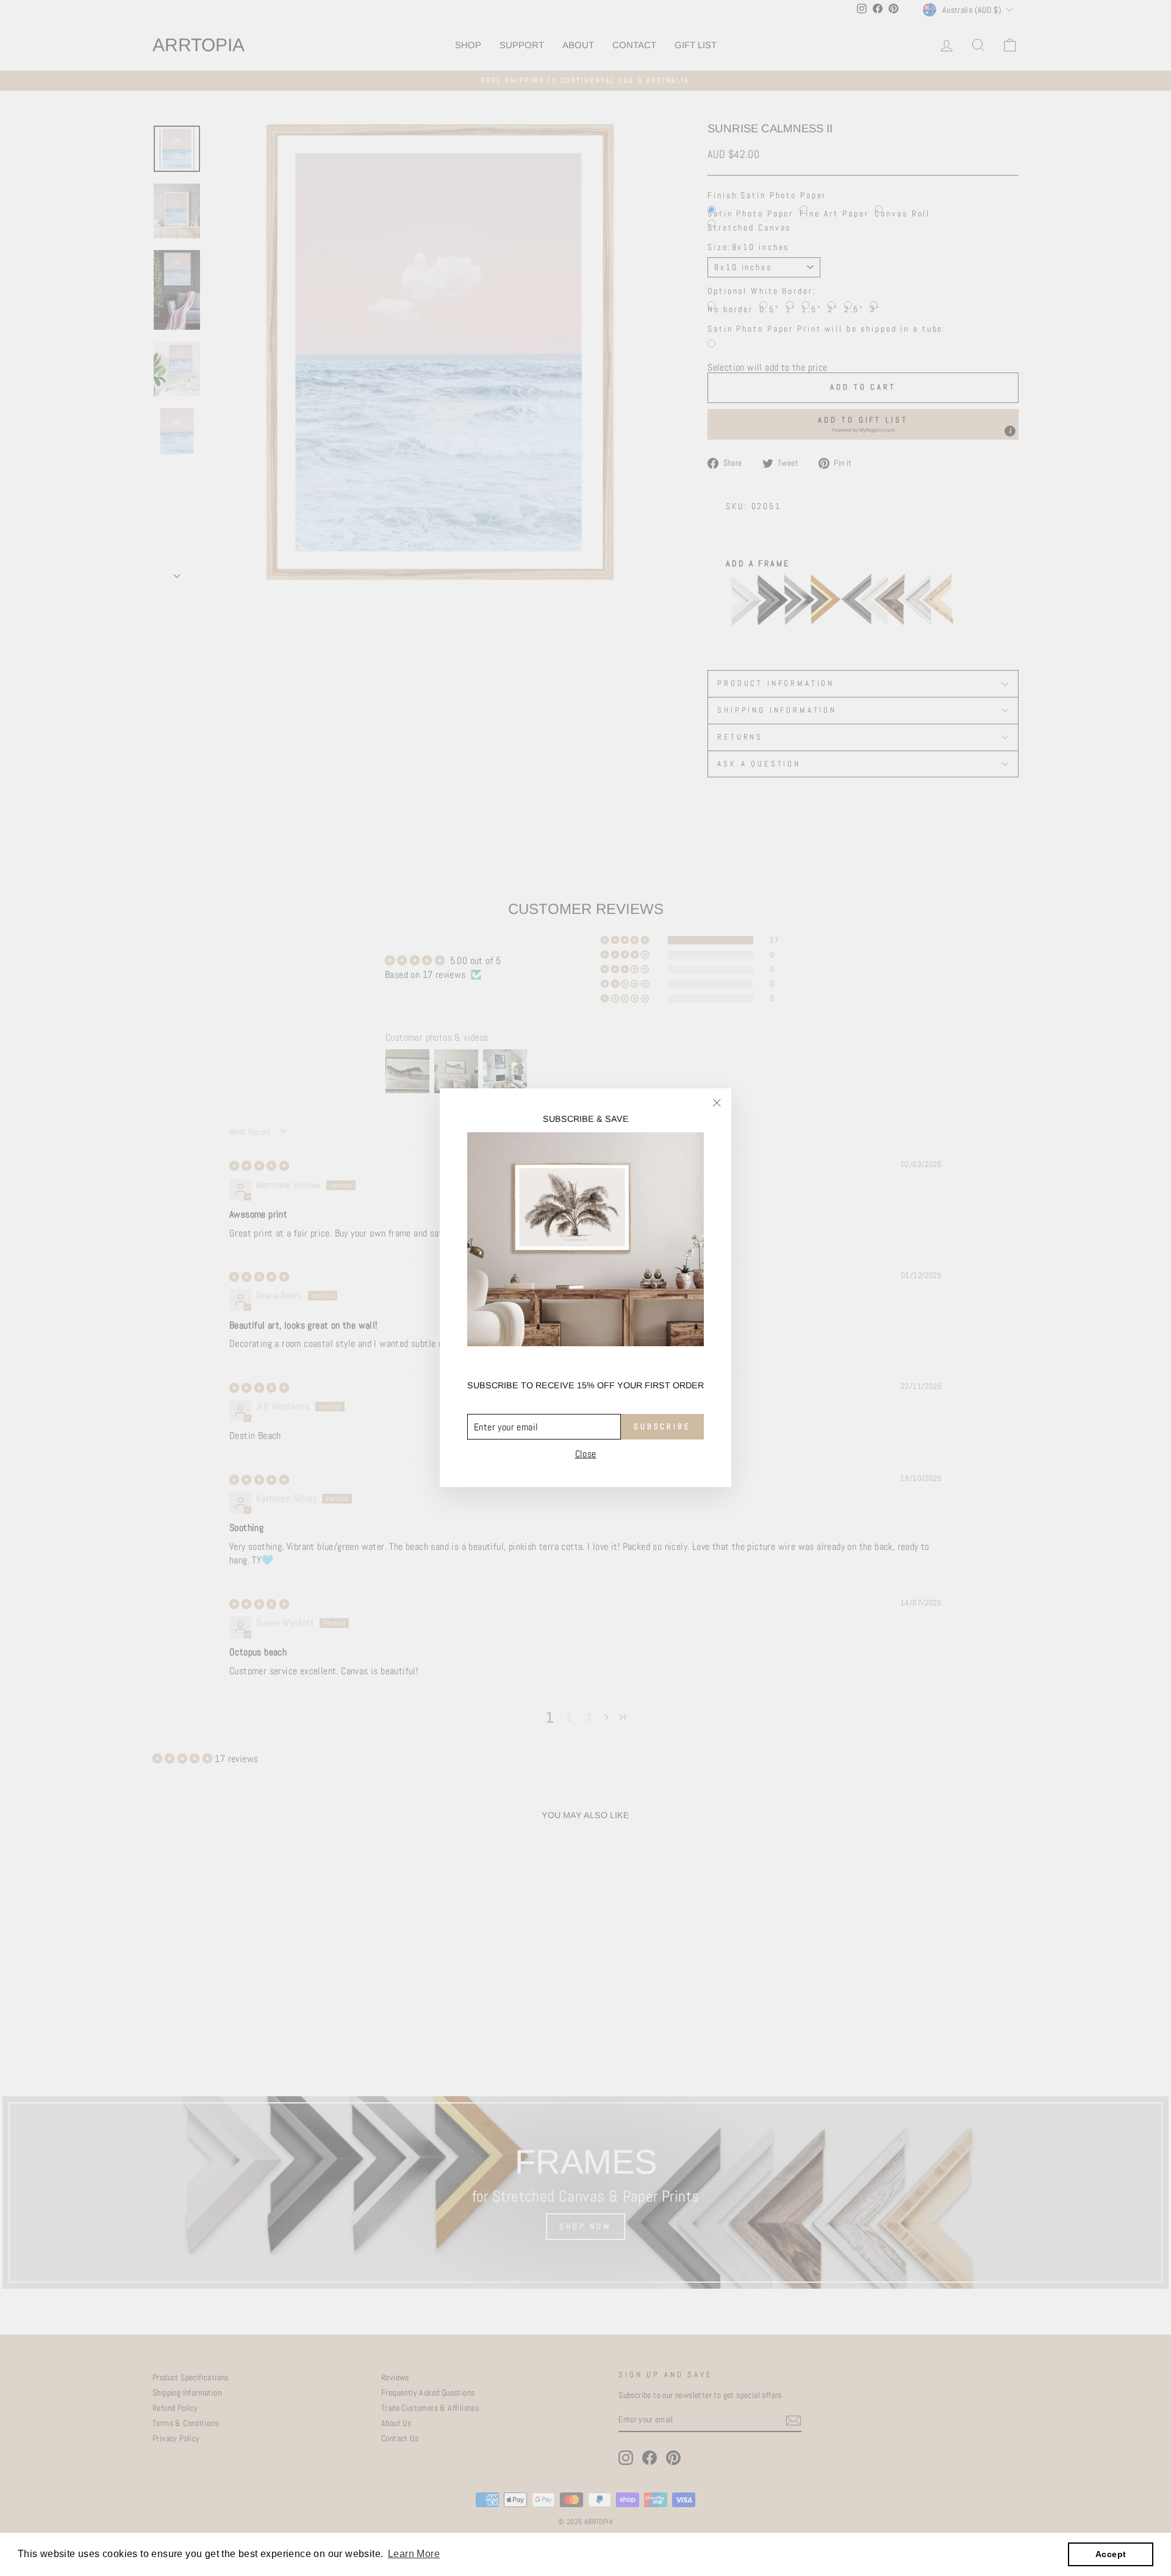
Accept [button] (1111, 2554)
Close (586, 1455)
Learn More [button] (414, 2554)
